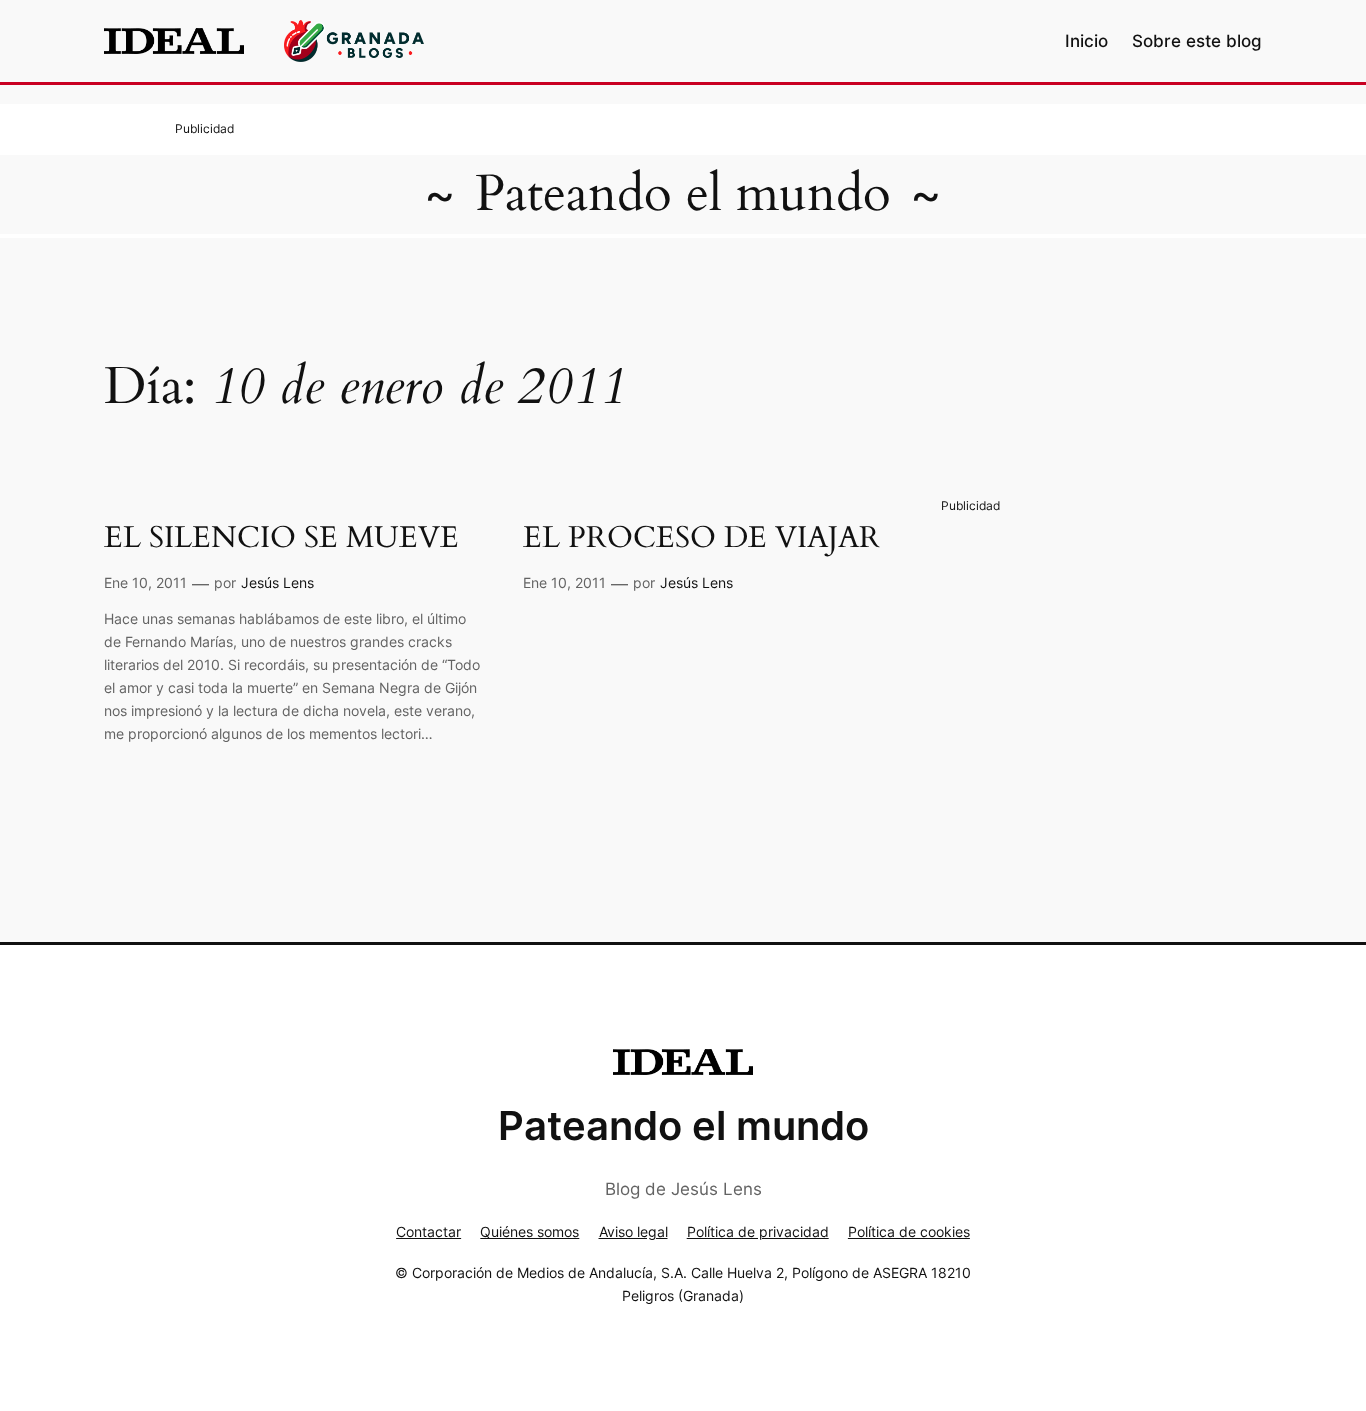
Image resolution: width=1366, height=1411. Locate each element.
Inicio (1086, 41)
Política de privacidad (758, 1231)
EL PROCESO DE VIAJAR (701, 539)
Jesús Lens (277, 582)
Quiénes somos (529, 1231)
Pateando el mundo (683, 194)
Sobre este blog (1197, 41)
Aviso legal (633, 1231)
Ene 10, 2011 (145, 582)
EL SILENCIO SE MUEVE (281, 539)
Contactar (428, 1231)
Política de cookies (909, 1231)
